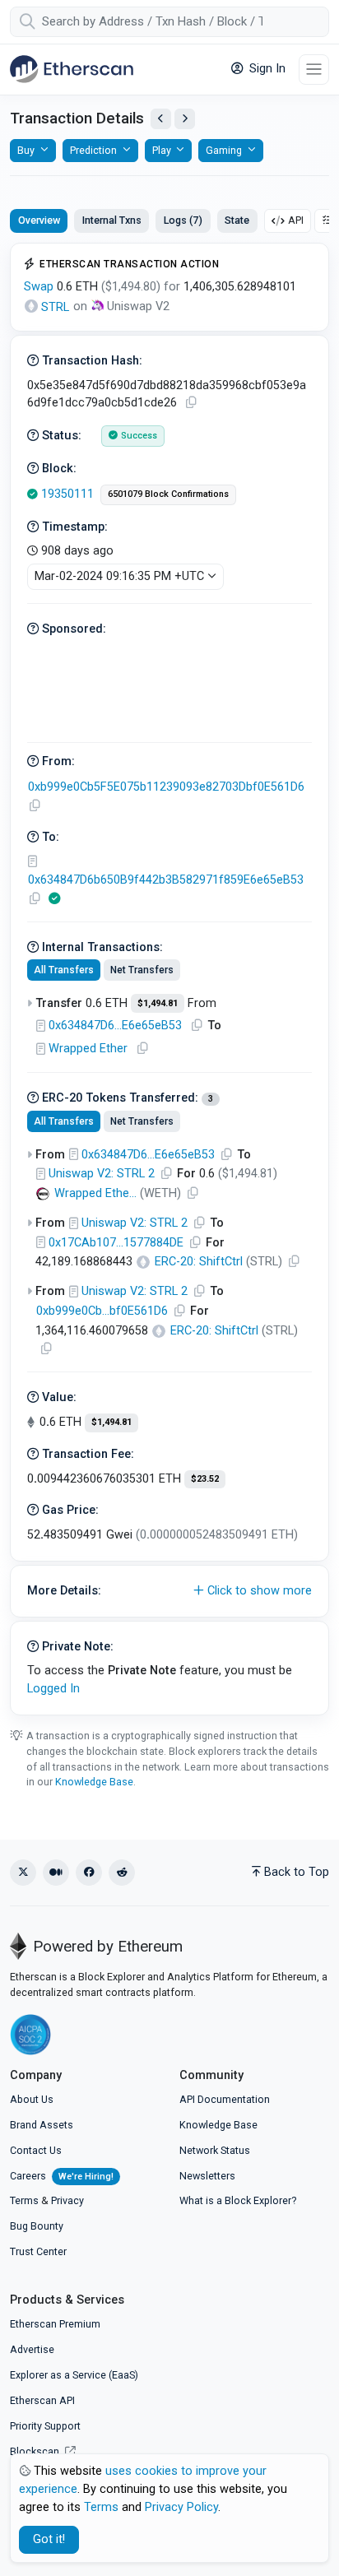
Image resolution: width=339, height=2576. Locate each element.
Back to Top (297, 1872)
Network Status (215, 2150)
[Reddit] (122, 1873)
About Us (32, 2099)
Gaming (224, 150)
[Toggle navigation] (314, 70)
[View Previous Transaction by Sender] (161, 119)
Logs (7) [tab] (183, 220)
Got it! (49, 2539)
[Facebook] (89, 1873)
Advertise (32, 2349)
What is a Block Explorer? (238, 2200)
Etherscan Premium (55, 2324)
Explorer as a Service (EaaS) (74, 2375)
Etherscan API (42, 2400)
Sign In (266, 69)
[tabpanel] (169, 979)
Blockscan (36, 2451)
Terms (24, 2200)
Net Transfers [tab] (142, 970)
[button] (169, 1591)
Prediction (93, 150)
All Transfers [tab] (64, 970)
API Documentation (225, 2099)
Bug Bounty (37, 2226)
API (296, 220)
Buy (26, 150)
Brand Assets (42, 2125)
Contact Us (36, 2150)
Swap (39, 287)
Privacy (67, 2200)
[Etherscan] (72, 69)
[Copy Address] (35, 806)
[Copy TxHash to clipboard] (191, 403)
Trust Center (38, 2251)
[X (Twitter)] (23, 1873)
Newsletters (207, 2176)
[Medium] (56, 1873)
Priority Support (45, 2426)
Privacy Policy (181, 2507)
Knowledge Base (94, 1782)
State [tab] (237, 220)
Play (162, 150)
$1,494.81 (158, 1003)
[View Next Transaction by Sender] (185, 119)
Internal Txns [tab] (112, 220)
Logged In (53, 1689)
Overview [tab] (39, 220)
